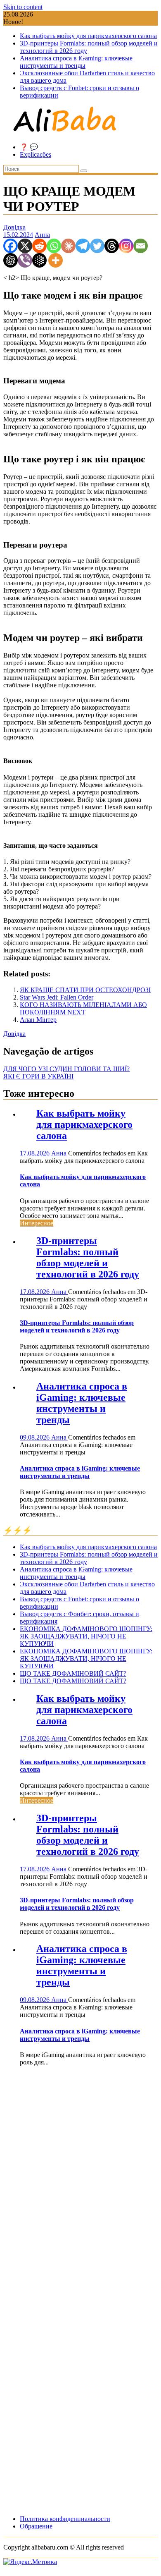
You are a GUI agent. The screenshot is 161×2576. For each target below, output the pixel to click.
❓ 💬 (29, 147)
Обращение (36, 2526)
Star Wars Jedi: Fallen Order (57, 997)
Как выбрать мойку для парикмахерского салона (88, 36)
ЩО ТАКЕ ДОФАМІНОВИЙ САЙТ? (73, 1673)
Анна (42, 235)
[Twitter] (97, 246)
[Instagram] (126, 246)
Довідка (14, 227)
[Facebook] (11, 246)
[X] (25, 246)
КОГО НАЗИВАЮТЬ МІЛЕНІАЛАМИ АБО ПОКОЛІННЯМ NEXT (83, 1008)
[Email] (141, 246)
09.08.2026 (36, 1437)
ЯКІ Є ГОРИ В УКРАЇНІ (38, 1076)
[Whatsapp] (54, 246)
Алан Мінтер (38, 1020)
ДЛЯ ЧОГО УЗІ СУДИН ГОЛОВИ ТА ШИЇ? (66, 1069)
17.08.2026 (36, 1153)
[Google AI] (39, 260)
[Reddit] (39, 246)
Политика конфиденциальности (65, 2519)
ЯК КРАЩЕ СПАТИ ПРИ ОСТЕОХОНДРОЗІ (85, 990)
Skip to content (23, 7)
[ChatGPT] (11, 260)
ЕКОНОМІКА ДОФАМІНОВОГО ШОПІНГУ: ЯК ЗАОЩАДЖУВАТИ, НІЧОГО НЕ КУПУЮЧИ (86, 1636)
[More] (56, 260)
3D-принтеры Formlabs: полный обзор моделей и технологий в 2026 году (88, 1257)
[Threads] (112, 246)
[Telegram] (83, 246)
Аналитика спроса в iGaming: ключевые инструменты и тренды (76, 62)
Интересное (37, 1223)
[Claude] (68, 246)
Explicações (36, 154)
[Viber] (25, 260)
